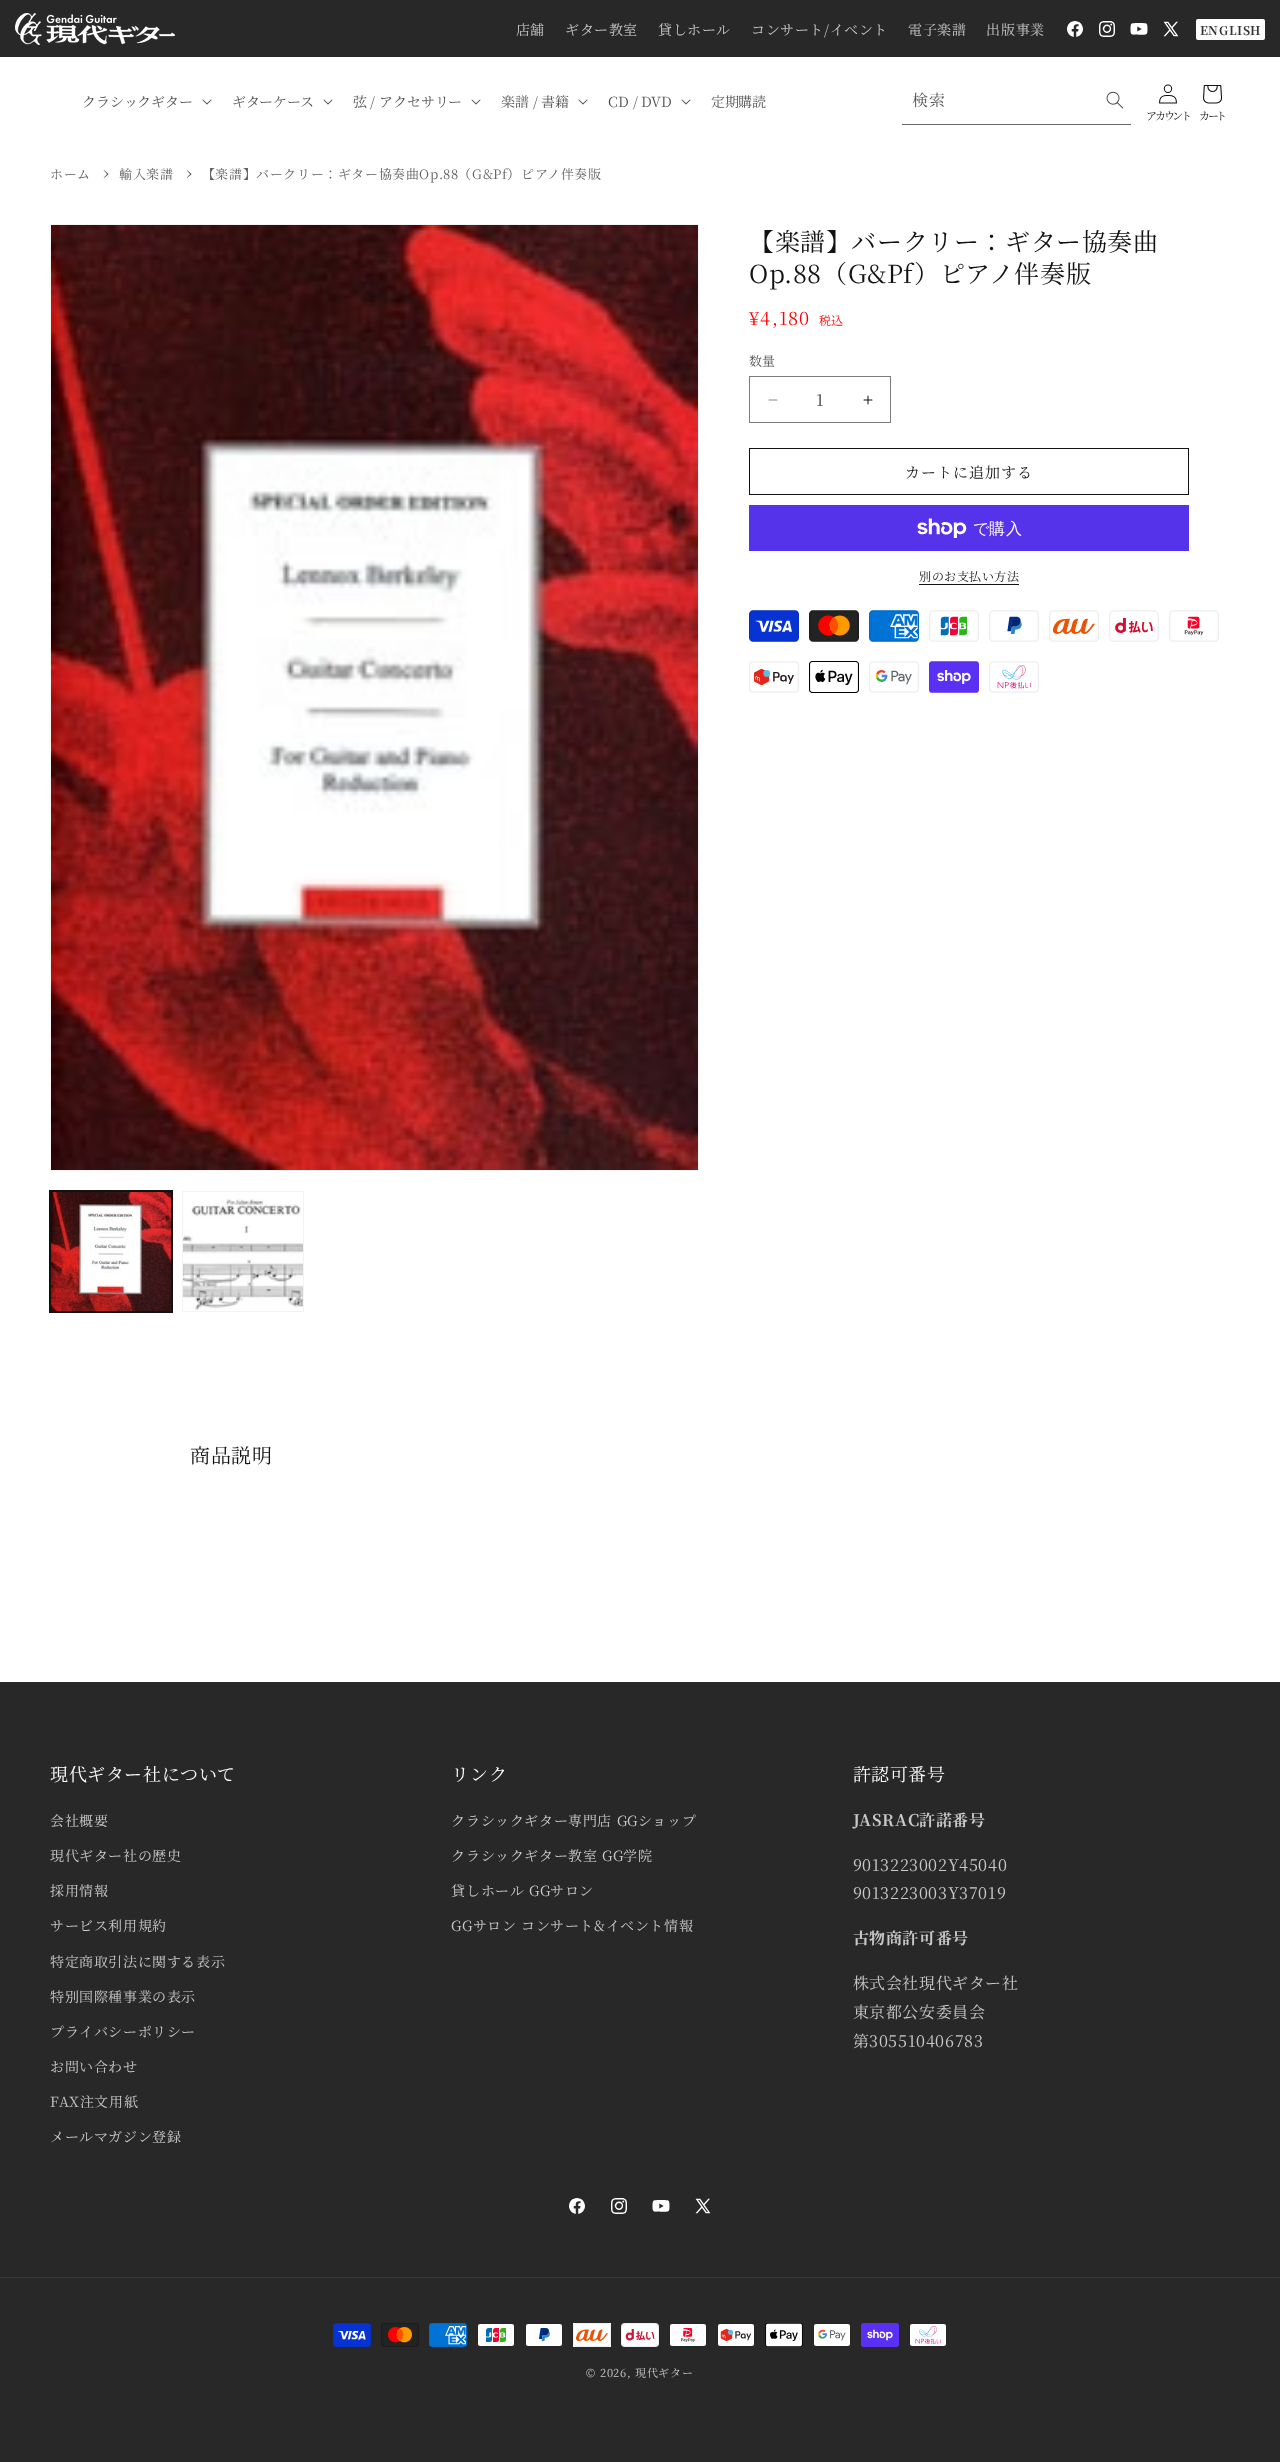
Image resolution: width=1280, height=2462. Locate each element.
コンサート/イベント (819, 29)
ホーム (70, 173)
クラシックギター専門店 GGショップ (573, 1820)
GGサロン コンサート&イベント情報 (572, 1925)
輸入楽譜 (146, 173)
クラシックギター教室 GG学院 (551, 1855)
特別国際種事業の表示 (123, 1996)
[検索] (1115, 100)
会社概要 (79, 1820)
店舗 (530, 29)
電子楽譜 (937, 29)
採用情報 (79, 1890)
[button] (145, 101)
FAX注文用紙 (94, 2101)
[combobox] (1016, 100)
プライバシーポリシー (123, 2031)
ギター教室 (601, 29)
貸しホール (694, 29)
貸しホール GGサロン (522, 1890)
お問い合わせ (94, 2066)
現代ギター (664, 2372)
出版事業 (1015, 29)
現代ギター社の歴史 (115, 1855)
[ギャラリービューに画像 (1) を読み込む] (111, 1252)
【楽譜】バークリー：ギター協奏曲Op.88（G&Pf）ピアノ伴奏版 (402, 173)
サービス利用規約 (108, 1925)
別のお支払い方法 (969, 575)
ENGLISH (1230, 29)
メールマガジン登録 (115, 2136)
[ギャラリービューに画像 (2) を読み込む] (243, 1252)
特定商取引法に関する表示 (137, 1961)
